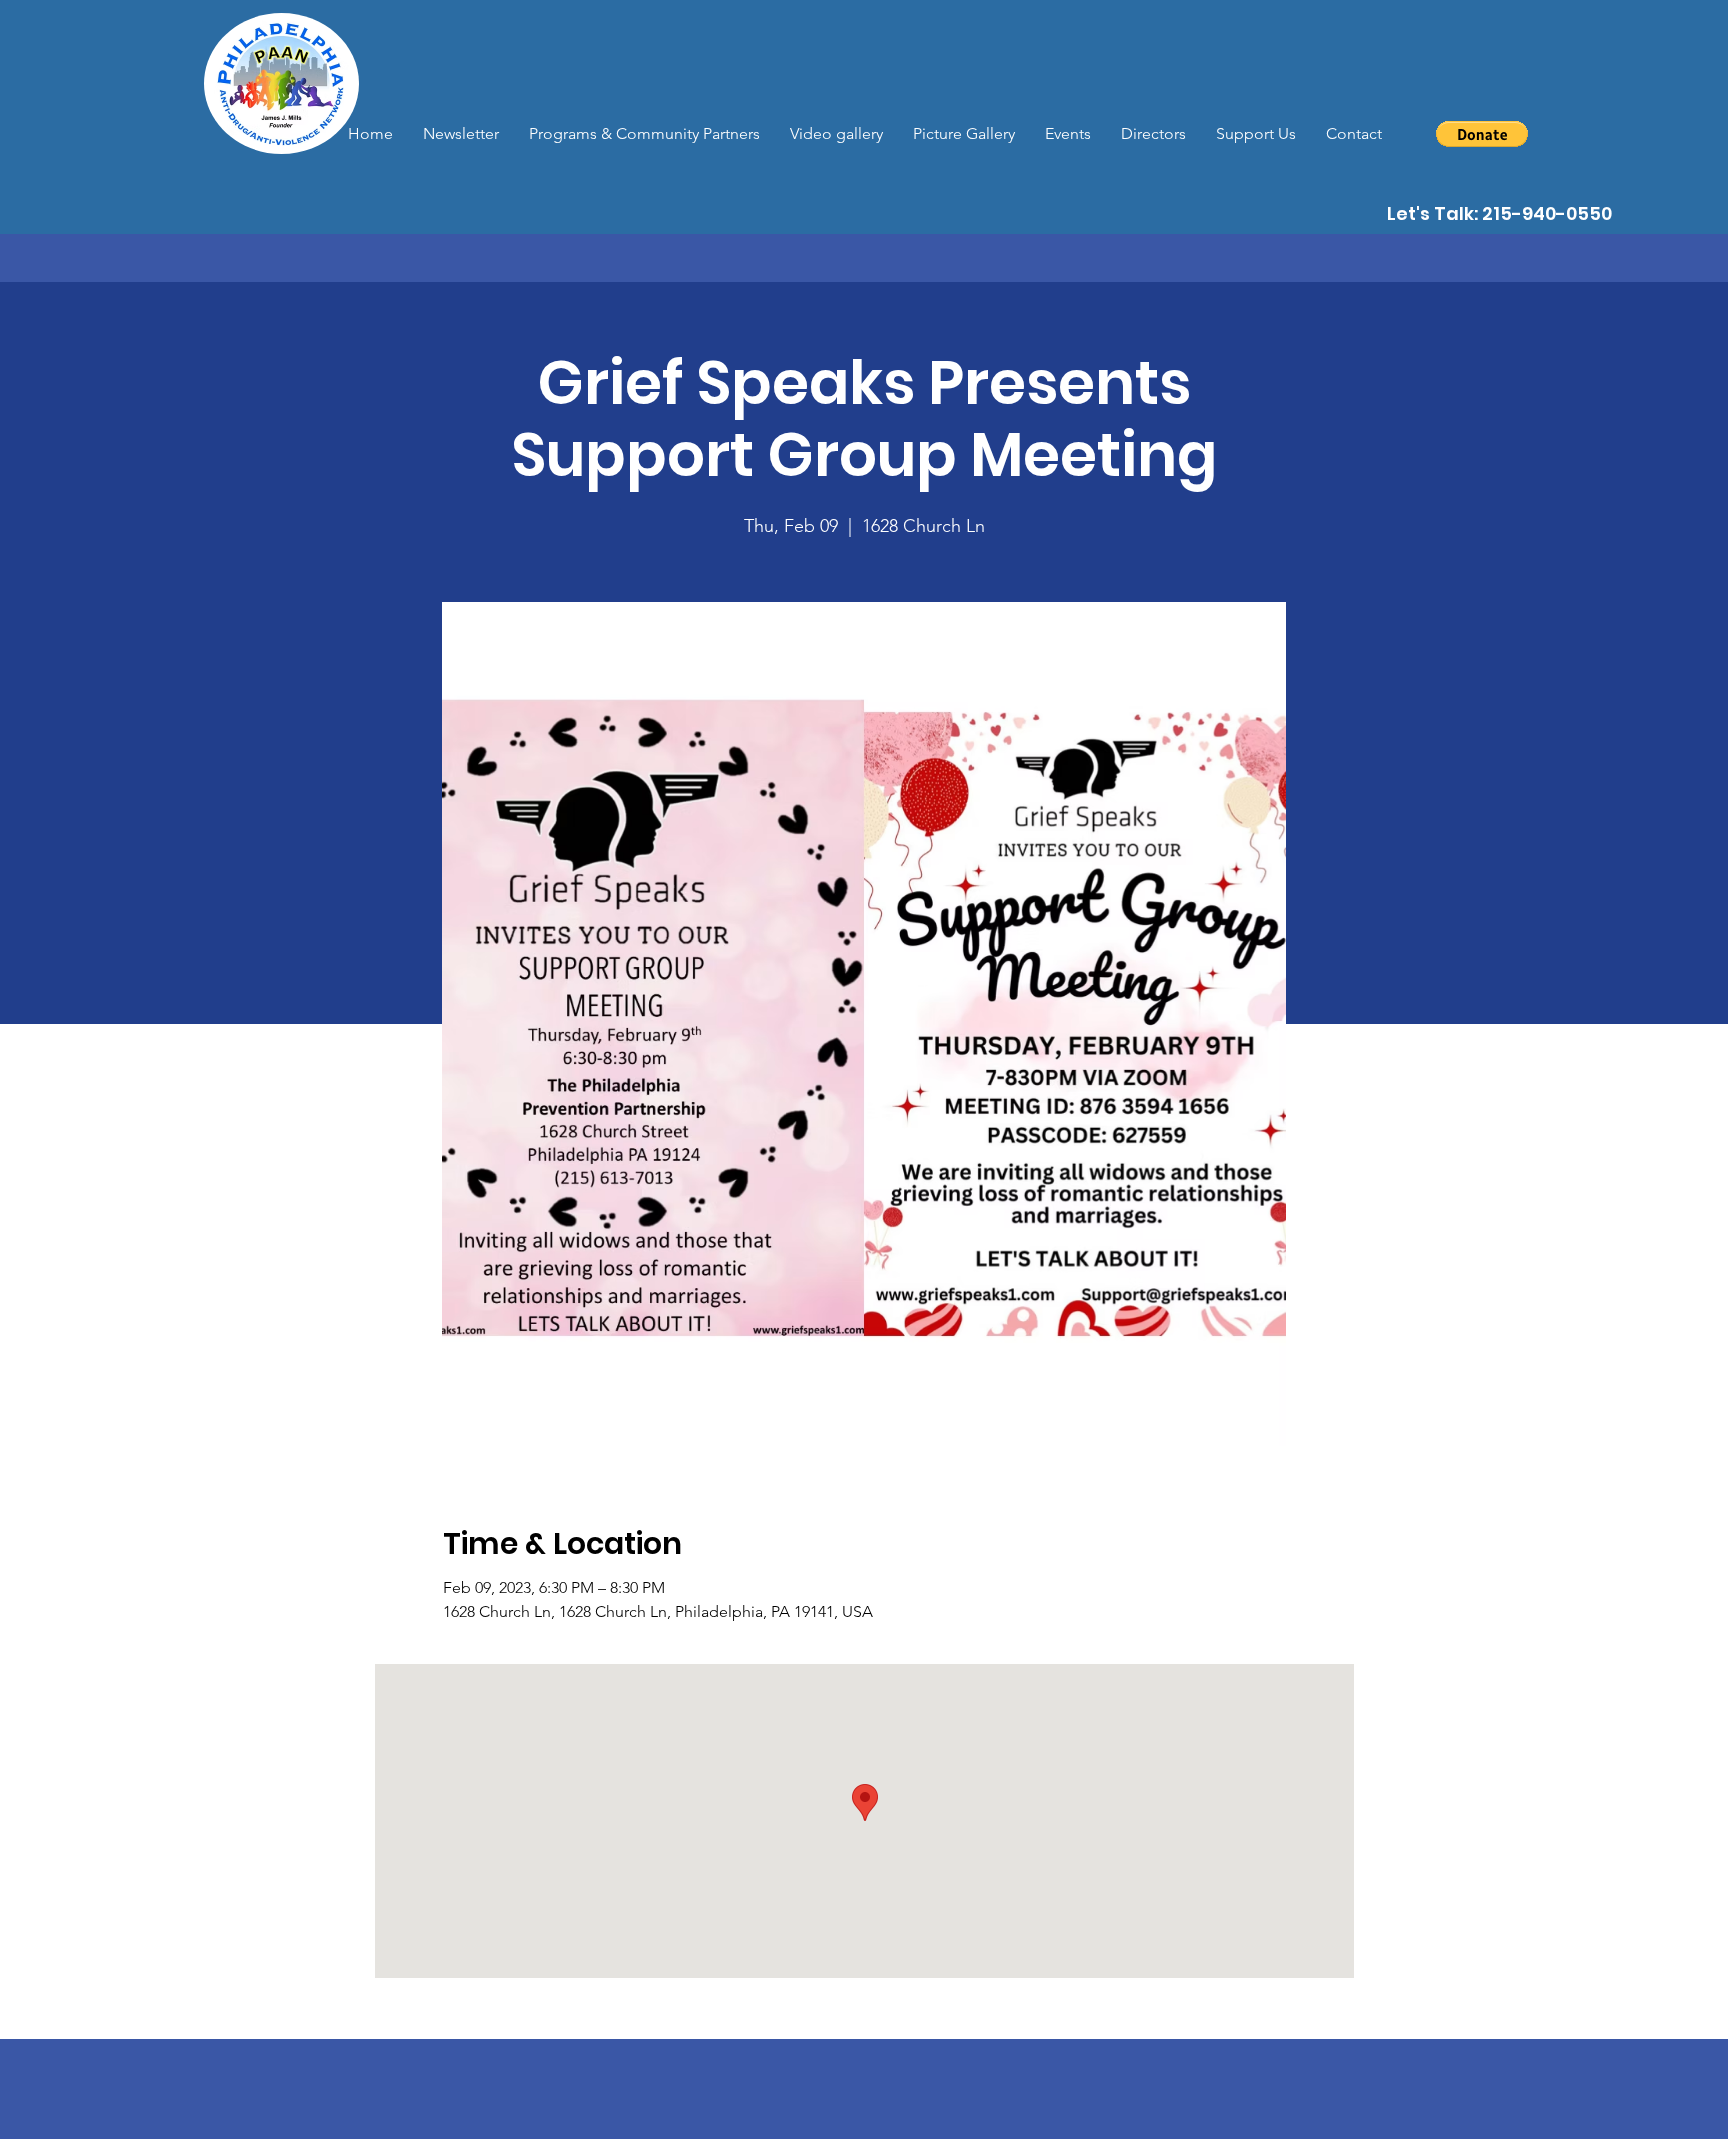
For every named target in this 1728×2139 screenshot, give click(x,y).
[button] (1482, 134)
